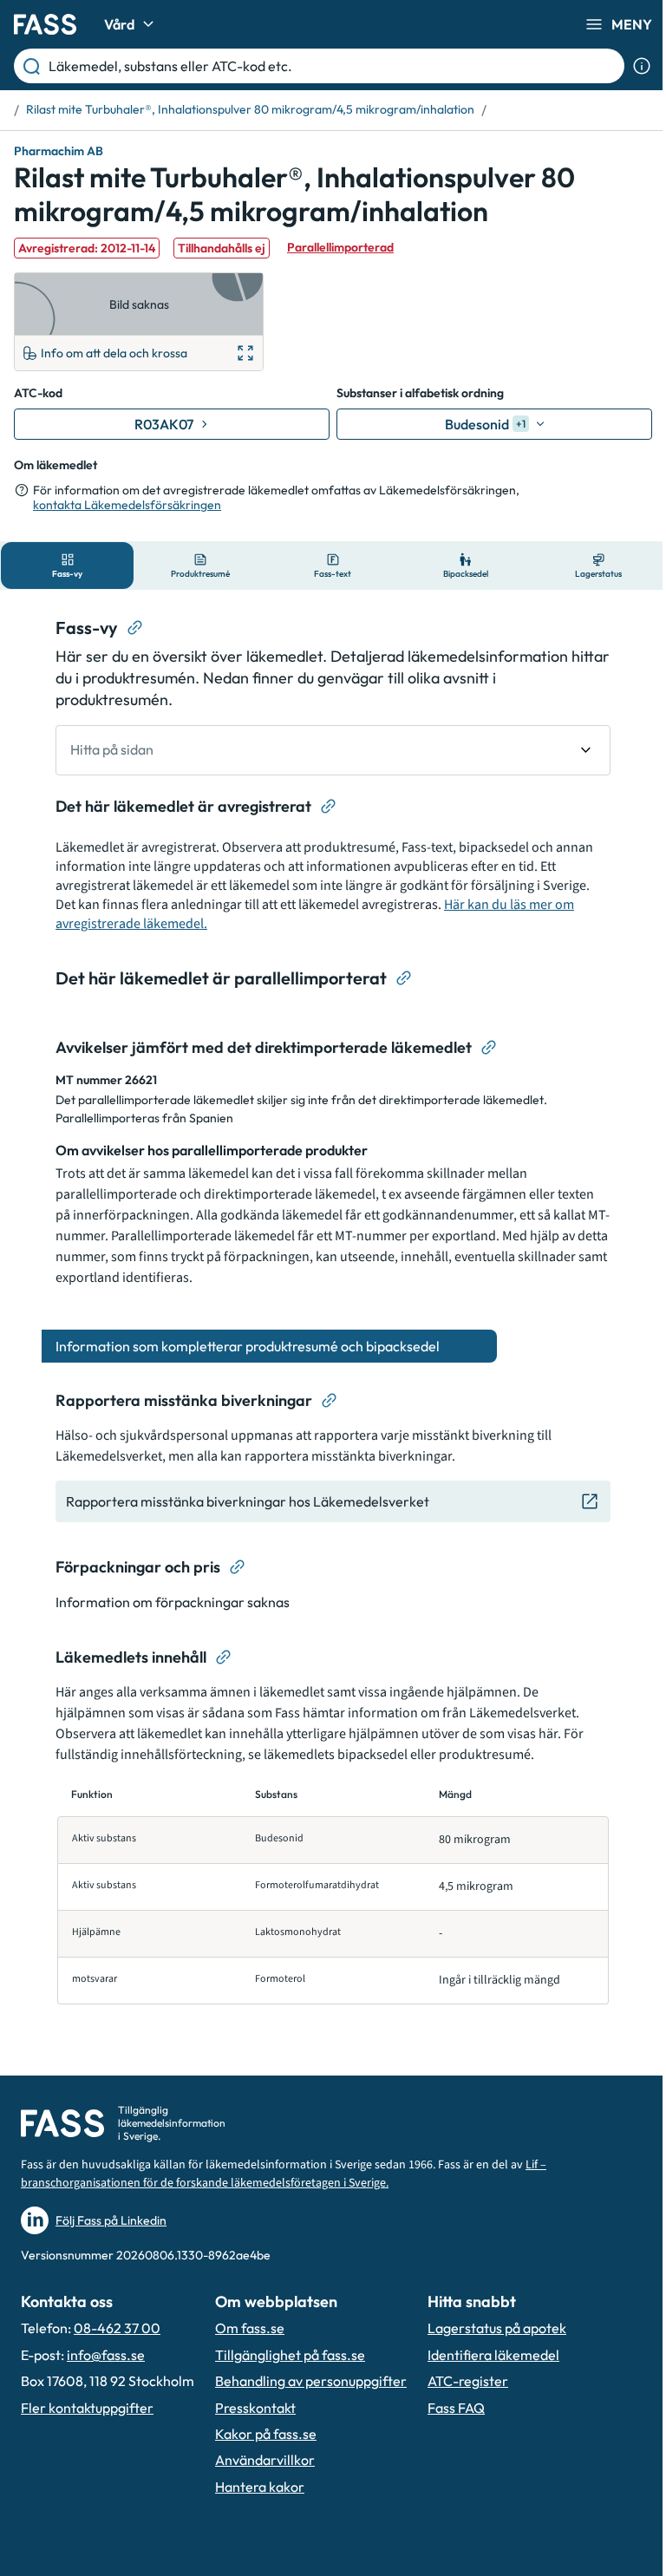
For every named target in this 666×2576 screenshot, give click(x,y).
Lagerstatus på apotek (497, 2328)
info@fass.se (106, 2355)
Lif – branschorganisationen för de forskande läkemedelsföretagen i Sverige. (284, 2174)
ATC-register (468, 2381)
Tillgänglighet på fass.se (290, 2355)
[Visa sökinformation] (642, 66)
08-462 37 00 (117, 2328)
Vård (119, 24)
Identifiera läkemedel (493, 2355)
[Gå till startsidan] (45, 24)
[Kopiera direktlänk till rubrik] (135, 628)
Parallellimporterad (340, 247)
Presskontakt (255, 2408)
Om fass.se (250, 2328)
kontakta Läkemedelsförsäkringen (127, 505)
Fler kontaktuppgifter (87, 2408)
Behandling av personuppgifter (311, 2381)
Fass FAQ (456, 2408)
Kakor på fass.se (266, 2434)
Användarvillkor (265, 2460)
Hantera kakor (260, 2487)
